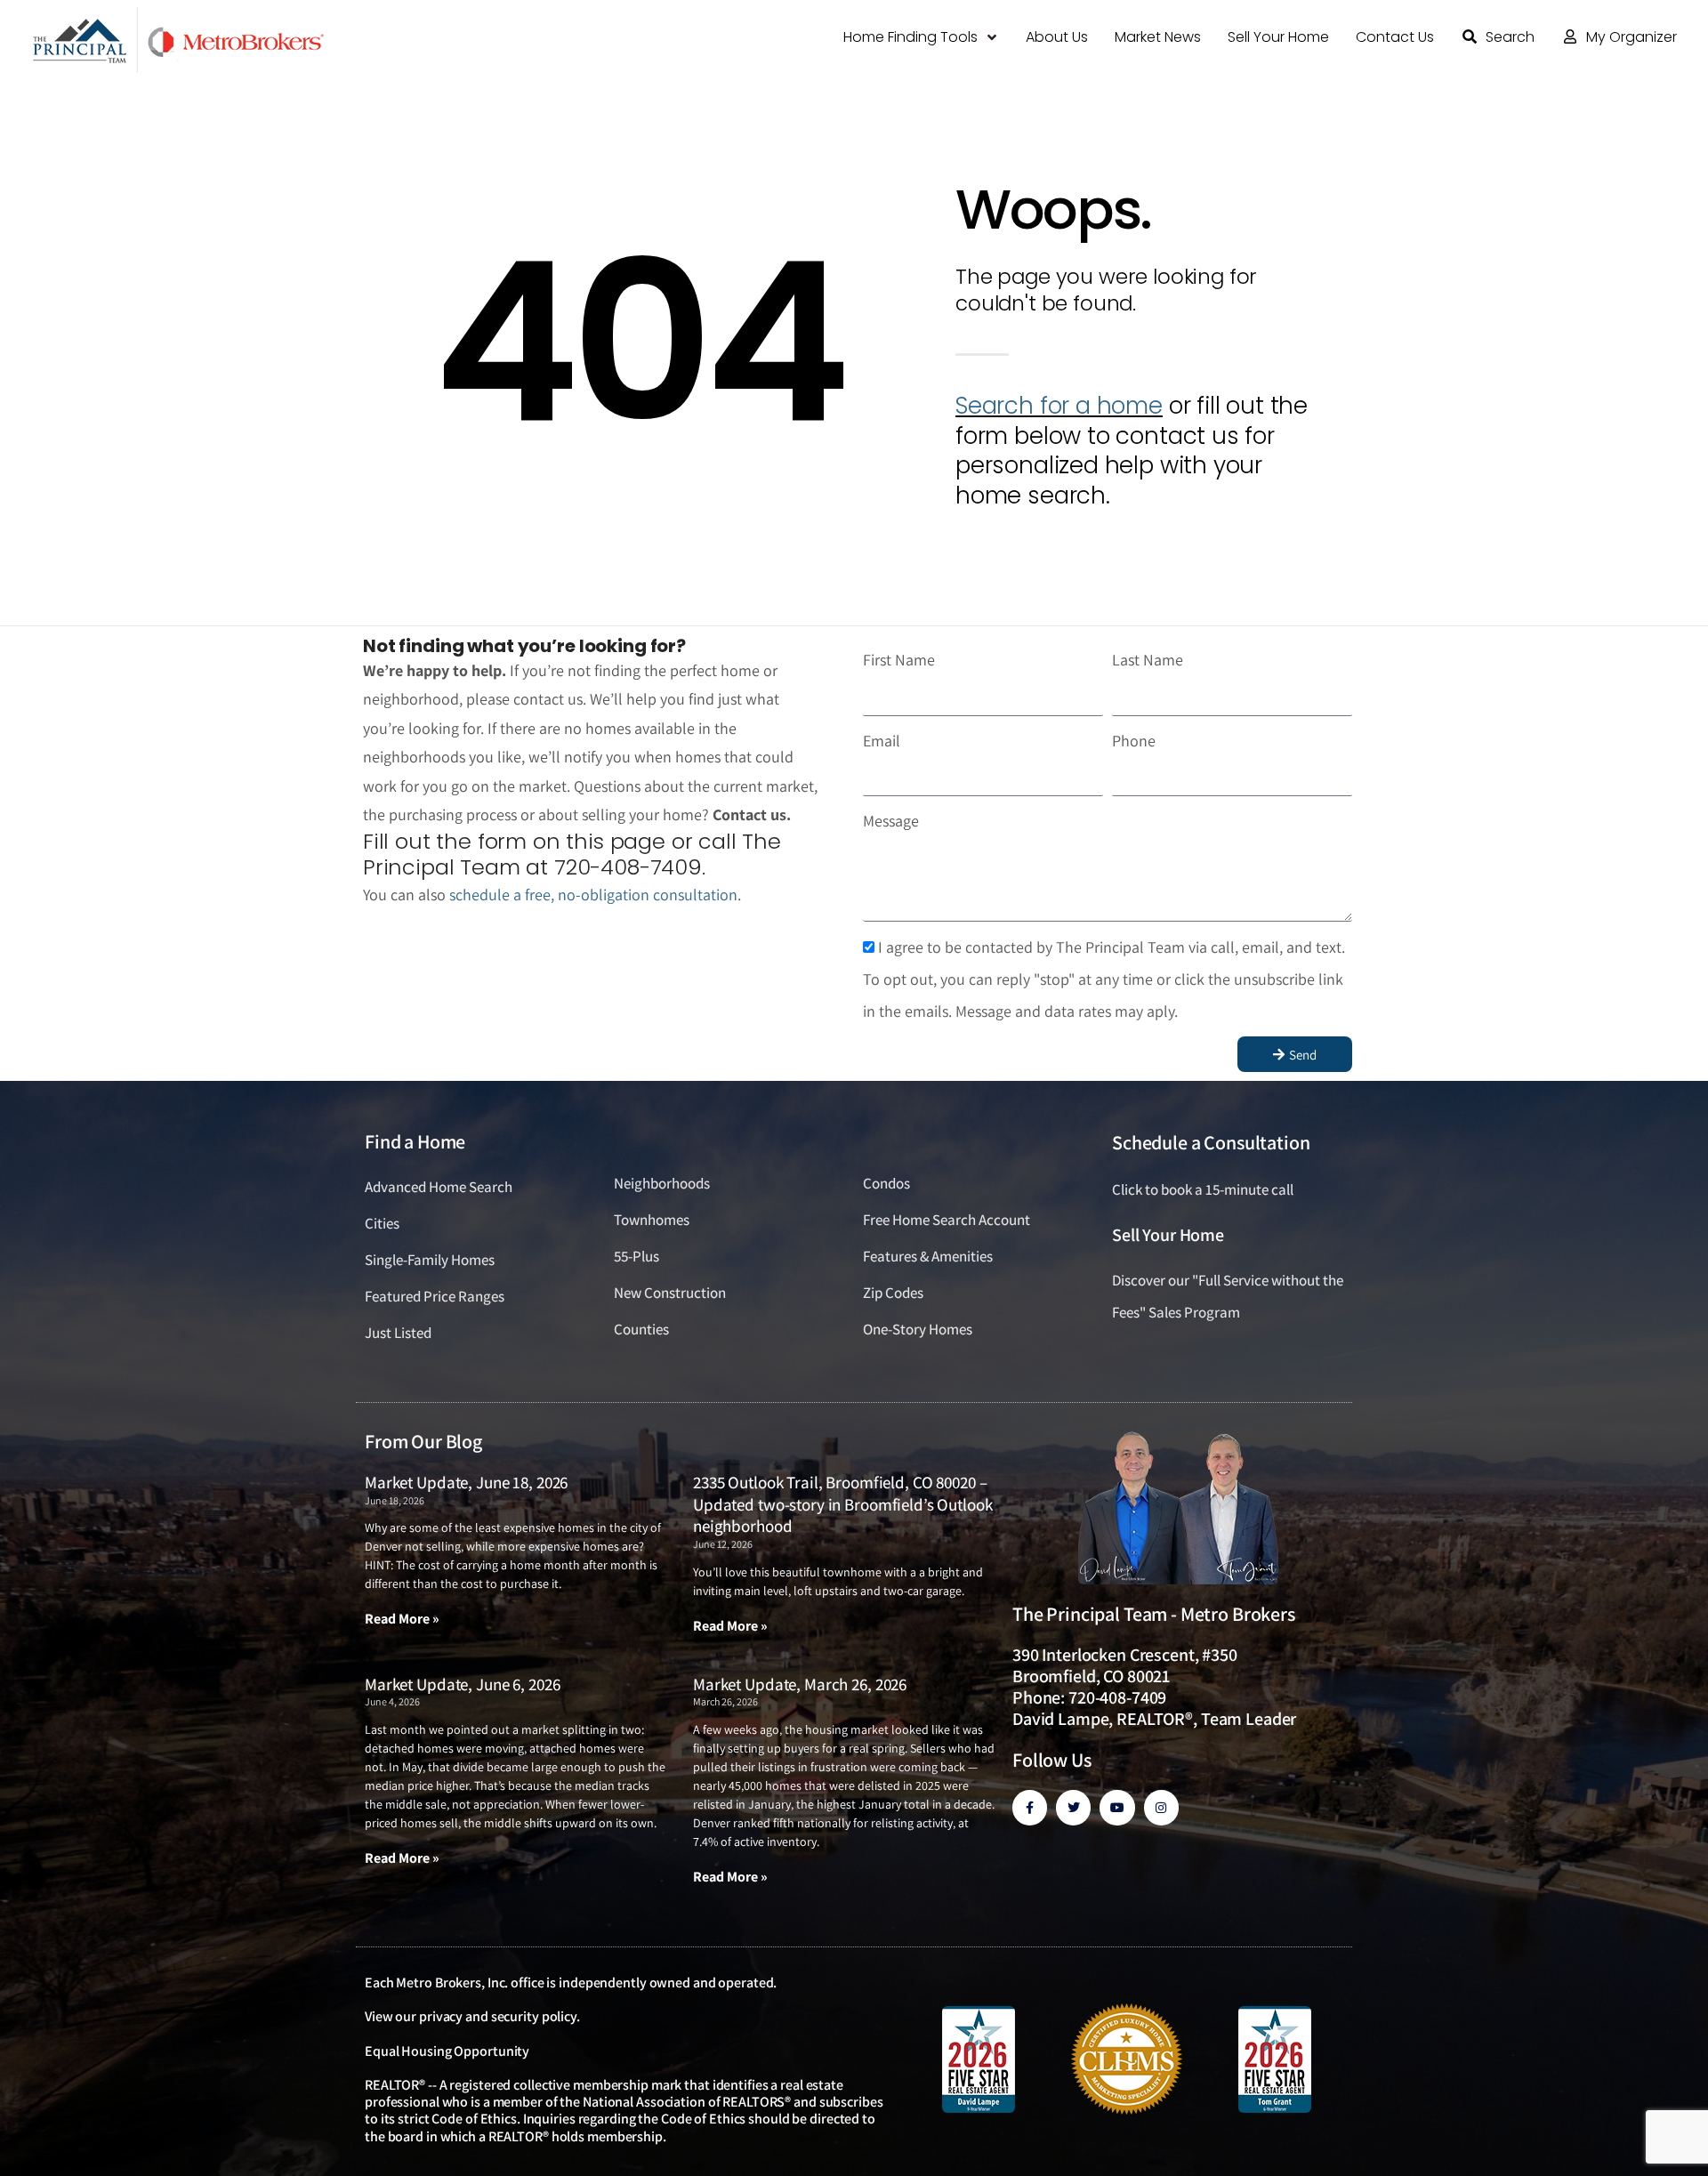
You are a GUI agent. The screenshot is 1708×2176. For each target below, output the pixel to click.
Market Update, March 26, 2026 (800, 1684)
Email (882, 741)
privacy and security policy (498, 2016)
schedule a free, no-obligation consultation (593, 895)
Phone (1134, 741)
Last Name (1148, 660)
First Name (899, 660)
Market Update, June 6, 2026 (462, 1684)
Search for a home (1059, 406)
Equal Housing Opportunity (447, 2051)
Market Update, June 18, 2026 (466, 1482)
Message (891, 821)
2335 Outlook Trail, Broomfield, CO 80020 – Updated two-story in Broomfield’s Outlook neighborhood (843, 1504)
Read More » (402, 1619)
